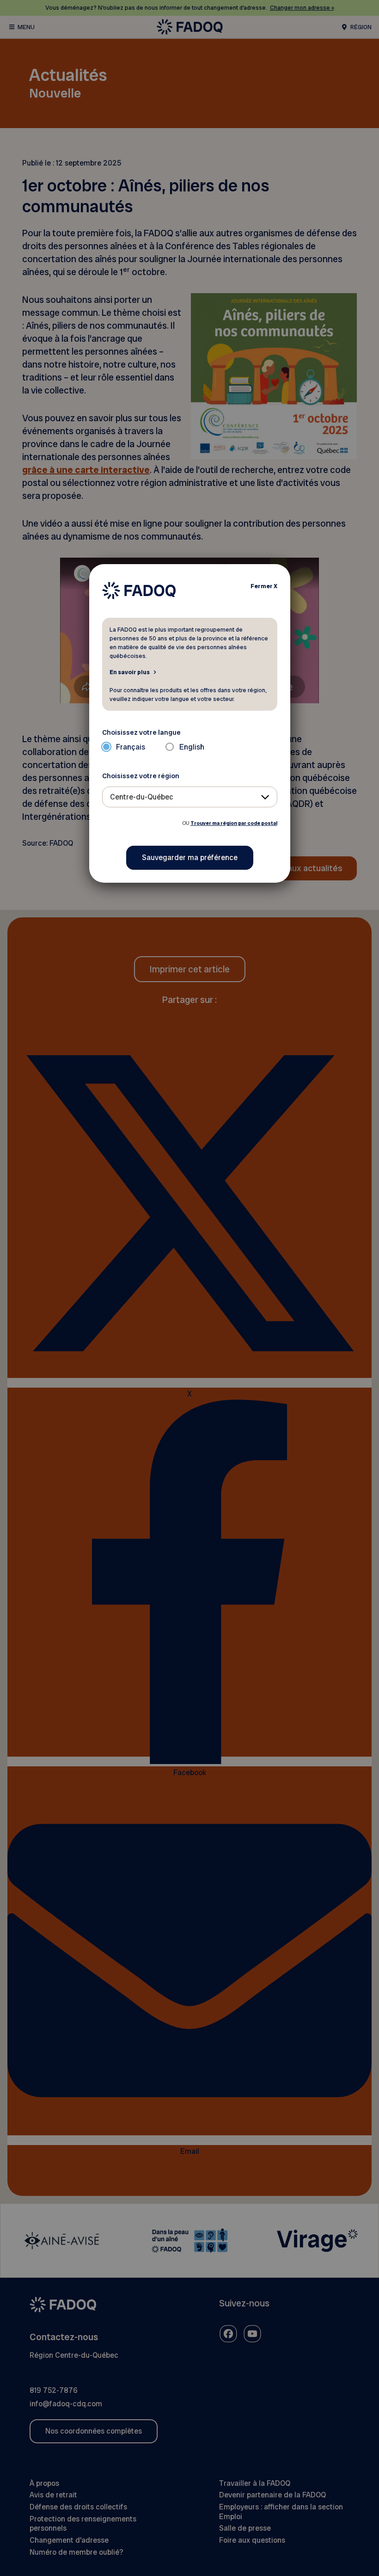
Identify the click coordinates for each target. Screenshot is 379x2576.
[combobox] (190, 797)
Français (131, 747)
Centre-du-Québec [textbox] (142, 797)
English (192, 747)
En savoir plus (130, 672)
